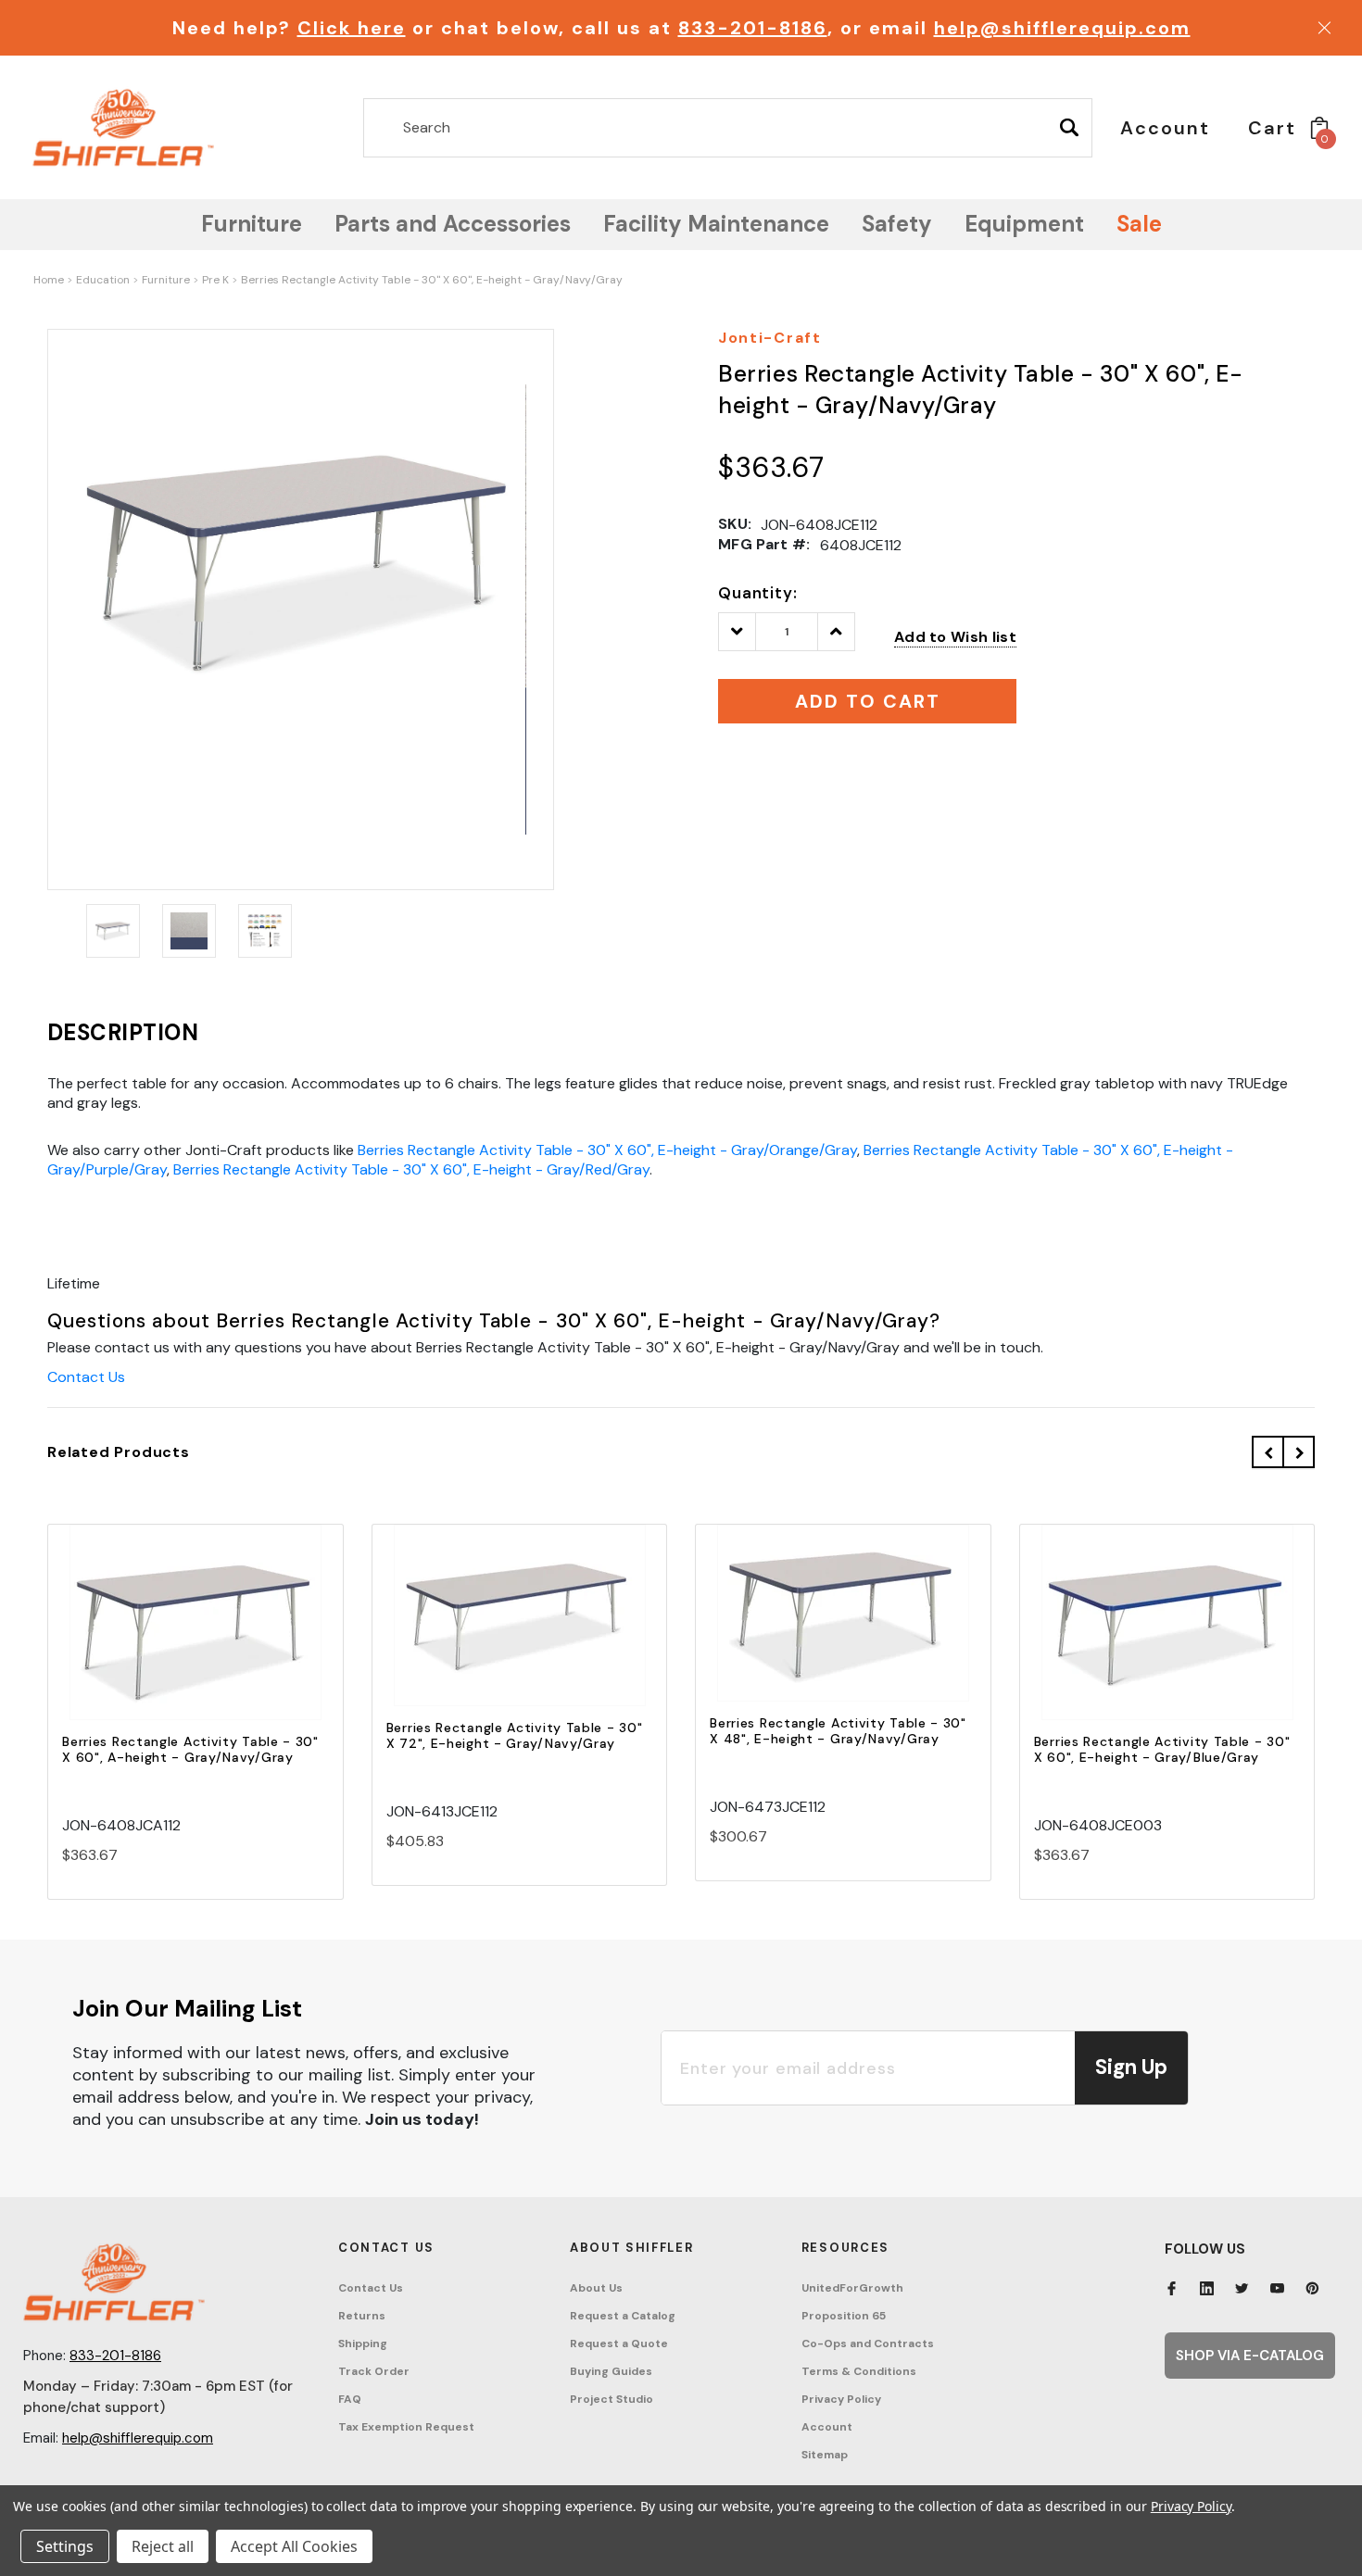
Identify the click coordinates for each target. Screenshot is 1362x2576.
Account (827, 2427)
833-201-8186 (753, 28)
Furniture (166, 280)
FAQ (350, 2399)
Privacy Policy (841, 2399)
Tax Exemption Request (406, 2427)
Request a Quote (619, 2344)
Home (49, 280)
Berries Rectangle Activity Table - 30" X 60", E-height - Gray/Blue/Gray (1162, 1749)
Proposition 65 (844, 2316)
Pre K (215, 280)
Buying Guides (611, 2371)
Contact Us (86, 1377)
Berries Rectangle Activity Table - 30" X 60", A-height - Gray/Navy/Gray (190, 1749)
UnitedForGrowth (852, 2288)
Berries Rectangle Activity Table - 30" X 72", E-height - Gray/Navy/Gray (515, 1735)
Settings (65, 2546)
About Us (596, 2288)
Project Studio (612, 2399)
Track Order (374, 2371)
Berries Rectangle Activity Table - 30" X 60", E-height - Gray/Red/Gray (411, 1169)
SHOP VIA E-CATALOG (1250, 2356)
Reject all (163, 2546)
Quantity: (758, 593)
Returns (362, 2316)
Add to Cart (195, 1639)
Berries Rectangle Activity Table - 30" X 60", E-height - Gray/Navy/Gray (432, 280)
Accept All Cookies (294, 2546)
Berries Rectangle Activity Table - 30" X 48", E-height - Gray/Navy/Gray (838, 1731)
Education (103, 280)
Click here (352, 28)
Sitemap (825, 2455)
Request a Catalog (623, 2316)
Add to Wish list (955, 637)
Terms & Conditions (859, 2371)
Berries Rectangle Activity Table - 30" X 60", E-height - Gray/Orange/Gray (607, 1150)
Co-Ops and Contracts (868, 2344)
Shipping (363, 2344)
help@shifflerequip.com (1062, 28)
